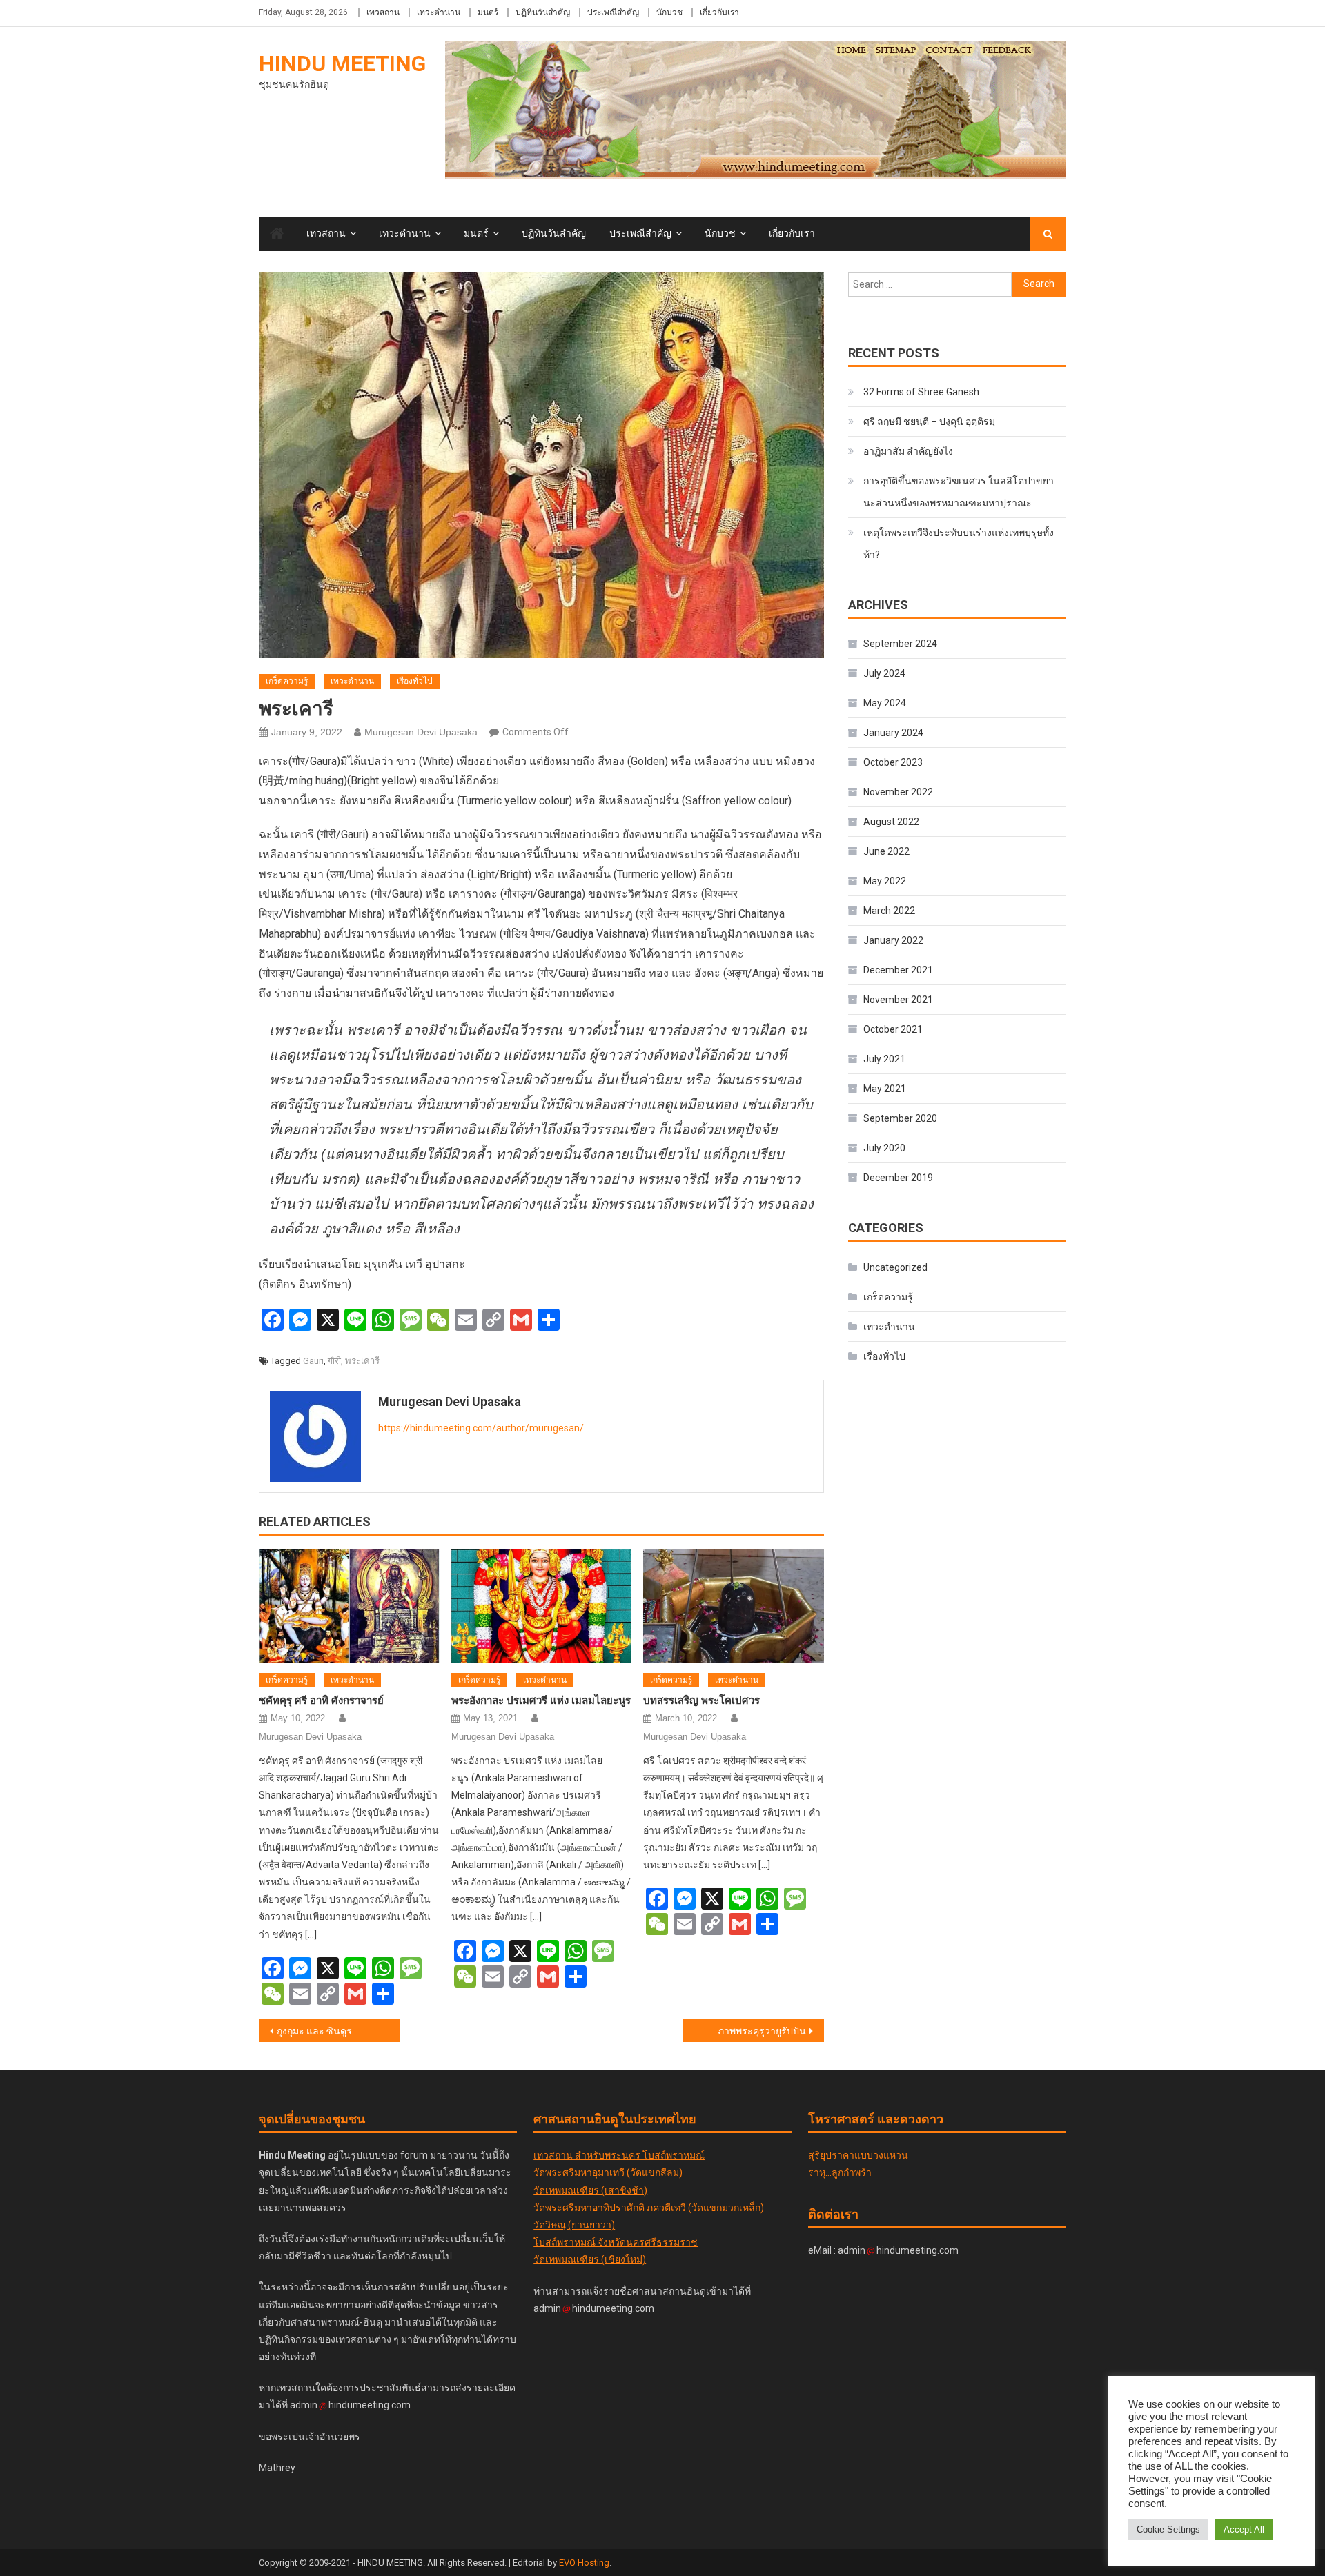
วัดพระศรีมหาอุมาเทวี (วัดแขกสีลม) (608, 2172)
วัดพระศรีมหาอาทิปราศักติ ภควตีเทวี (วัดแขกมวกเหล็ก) (649, 2208)
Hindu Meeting (342, 63)
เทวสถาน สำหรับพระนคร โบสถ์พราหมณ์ (619, 2155)
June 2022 (886, 851)
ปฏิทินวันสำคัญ (543, 12)
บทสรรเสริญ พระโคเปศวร (701, 1701)
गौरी (334, 1361)
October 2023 (893, 762)
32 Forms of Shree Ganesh (921, 392)
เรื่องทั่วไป (415, 681)
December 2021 (898, 970)
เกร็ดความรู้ (287, 681)
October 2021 (893, 1029)
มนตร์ (488, 12)
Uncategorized (895, 1267)
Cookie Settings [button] (1168, 2529)
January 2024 (893, 733)
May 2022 (885, 881)
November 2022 (898, 792)
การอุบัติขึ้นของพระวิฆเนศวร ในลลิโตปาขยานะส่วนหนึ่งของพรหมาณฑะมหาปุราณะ (959, 492)
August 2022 (891, 822)
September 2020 (900, 1118)
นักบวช (669, 12)
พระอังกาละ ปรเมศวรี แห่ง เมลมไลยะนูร (541, 1701)
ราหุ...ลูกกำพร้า (840, 2172)
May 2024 (885, 703)
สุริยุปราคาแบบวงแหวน (858, 2155)
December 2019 (898, 1178)
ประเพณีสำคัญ (613, 12)
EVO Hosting (584, 2563)
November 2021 (898, 1000)
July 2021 (884, 1059)
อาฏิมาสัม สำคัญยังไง (908, 451)
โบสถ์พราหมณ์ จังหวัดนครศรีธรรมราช (616, 2242)
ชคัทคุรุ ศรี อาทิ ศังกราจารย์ (321, 1701)
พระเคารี (362, 1361)
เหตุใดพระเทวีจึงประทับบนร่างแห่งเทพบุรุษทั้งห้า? (959, 544)
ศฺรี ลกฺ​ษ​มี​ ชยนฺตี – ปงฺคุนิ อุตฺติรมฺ (929, 422)
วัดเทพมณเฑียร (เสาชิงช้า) (590, 2190)
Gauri (313, 1361)
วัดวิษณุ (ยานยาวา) (574, 2225)
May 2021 (885, 1089)
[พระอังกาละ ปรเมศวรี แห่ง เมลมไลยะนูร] (542, 1606)
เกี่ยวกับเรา (719, 12)
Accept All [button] (1244, 2529)
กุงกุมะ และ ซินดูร (314, 2031)
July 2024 (884, 673)
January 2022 (893, 940)
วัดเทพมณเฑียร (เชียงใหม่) (590, 2259)
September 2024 (900, 644)
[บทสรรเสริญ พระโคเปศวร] (734, 1606)
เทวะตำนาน (439, 12)
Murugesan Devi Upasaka (421, 732)
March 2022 (889, 911)
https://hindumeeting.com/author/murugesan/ (481, 1428)
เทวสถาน (383, 12)
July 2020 (884, 1148)
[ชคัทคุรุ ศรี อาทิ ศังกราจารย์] (349, 1606)
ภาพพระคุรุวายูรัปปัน (762, 2031)
